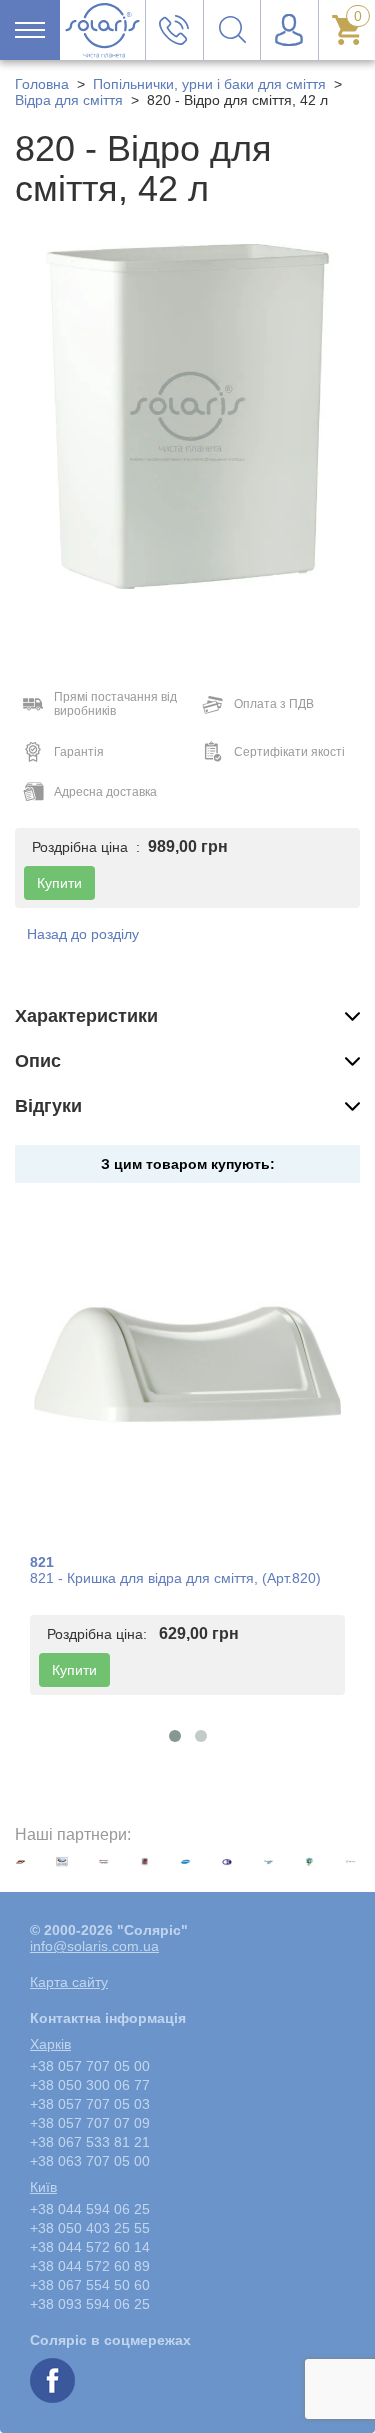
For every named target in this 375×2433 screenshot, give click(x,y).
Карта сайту (69, 1982)
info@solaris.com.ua (94, 1946)
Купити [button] (59, 883)
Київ (43, 2187)
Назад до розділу (83, 934)
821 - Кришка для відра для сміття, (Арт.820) (175, 1578)
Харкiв (50, 2044)
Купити (74, 1670)
